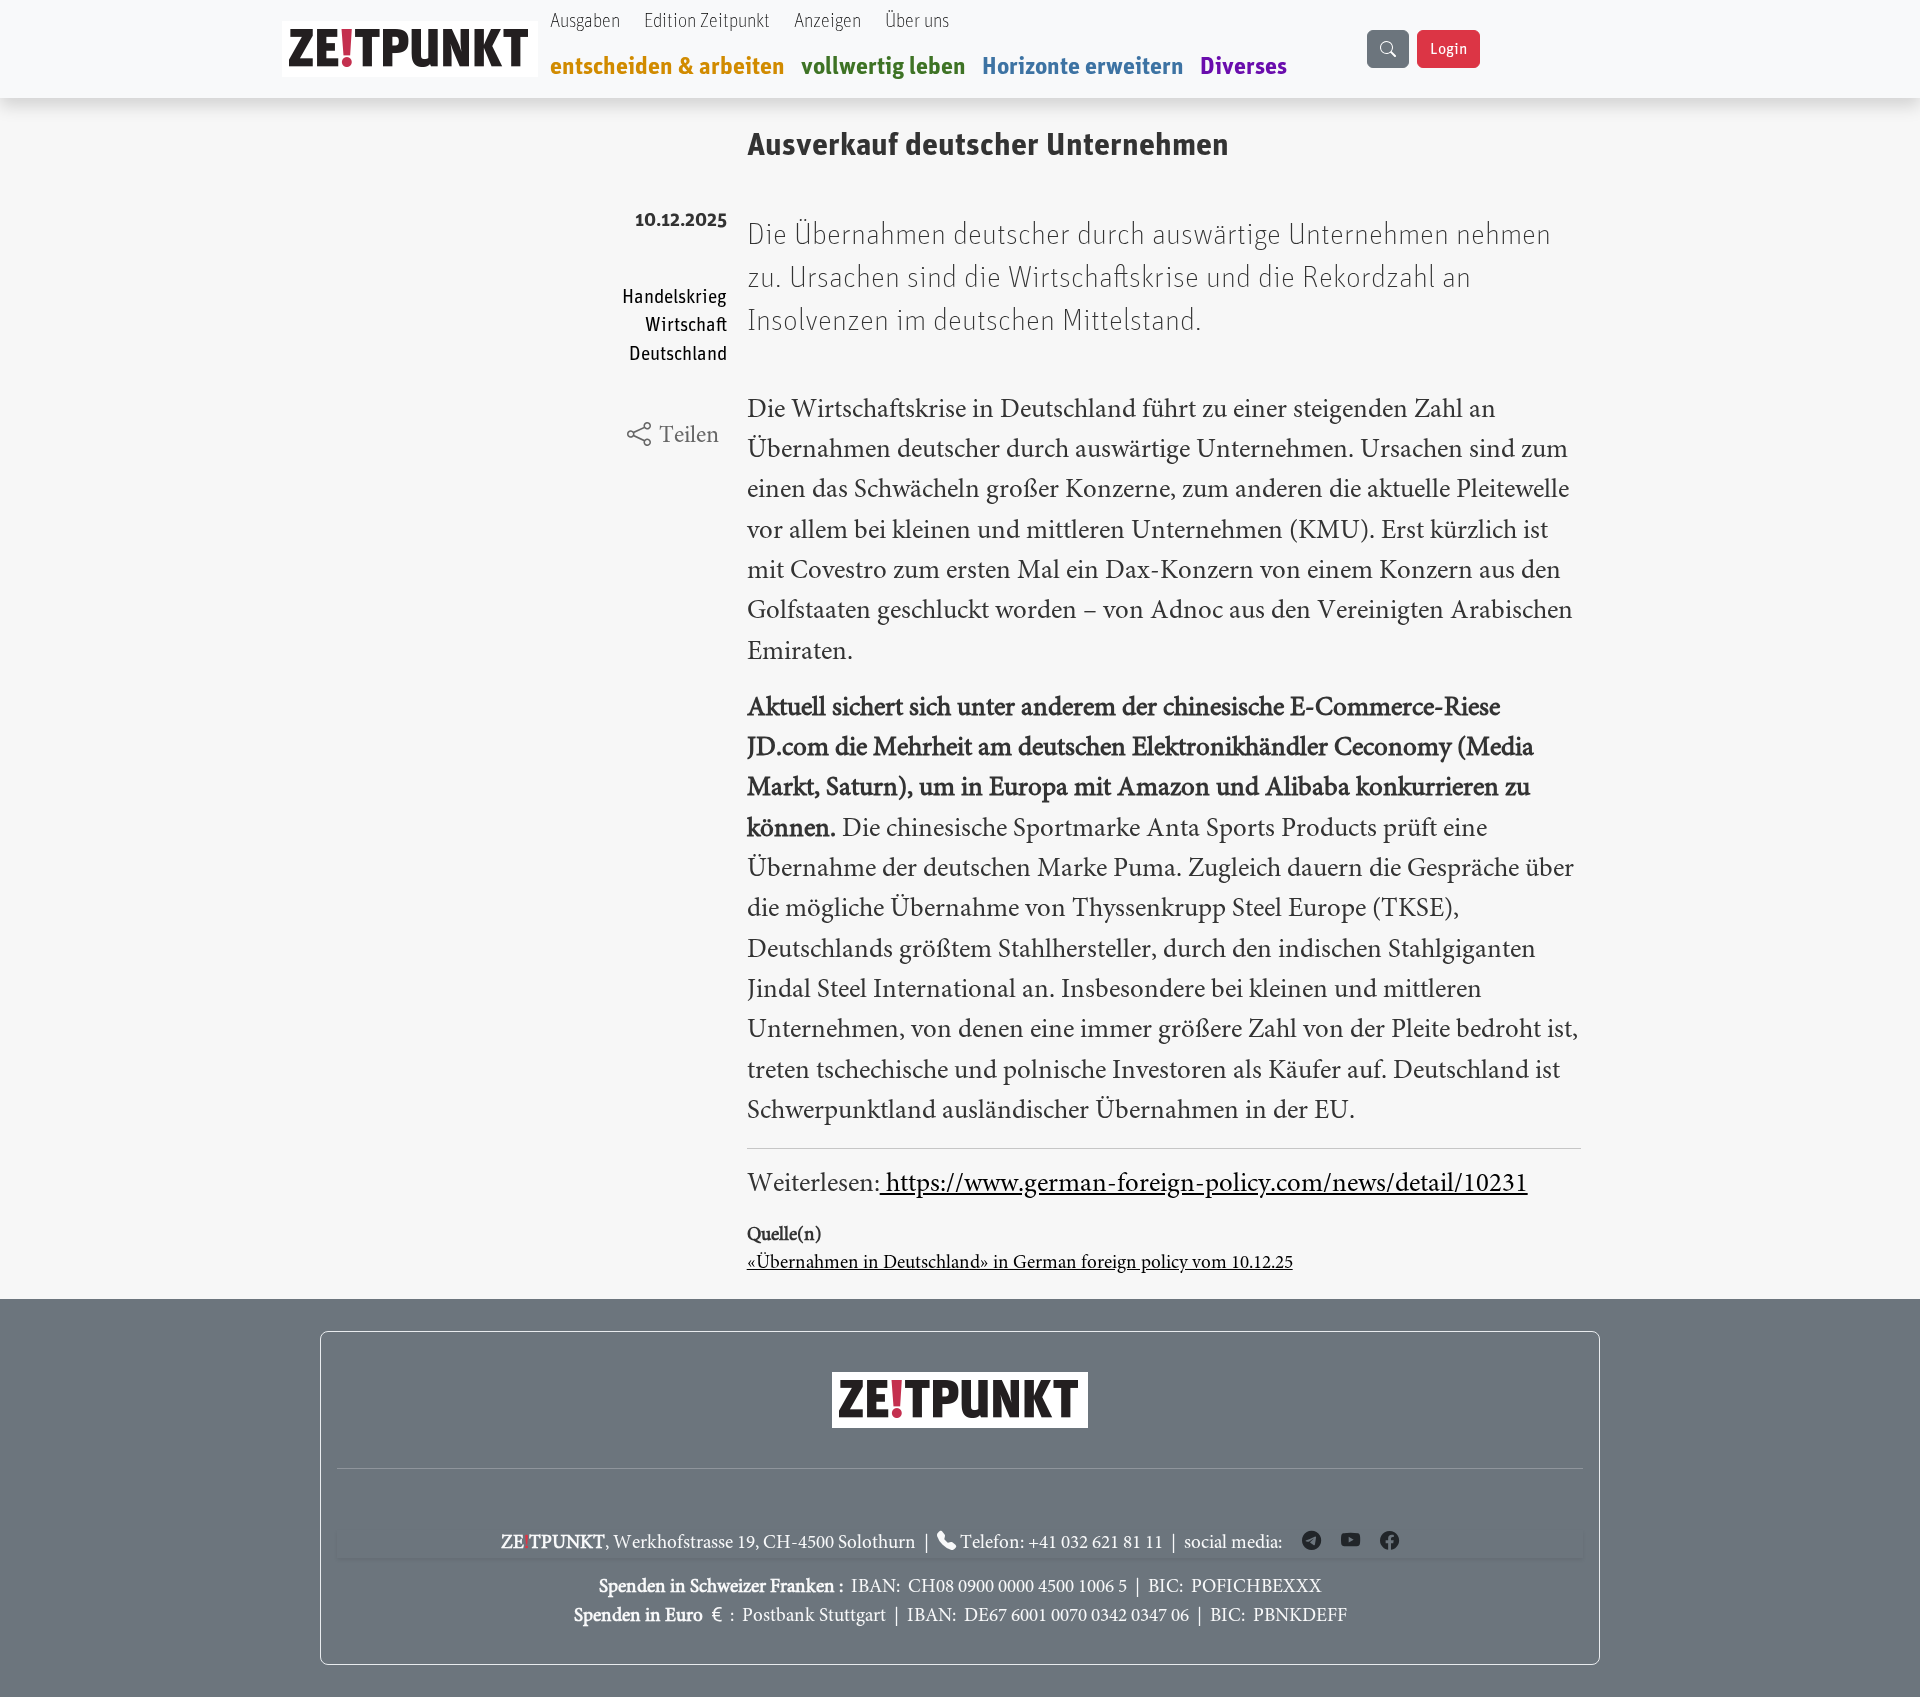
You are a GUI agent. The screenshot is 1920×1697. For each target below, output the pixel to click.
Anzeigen (827, 21)
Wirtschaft (686, 325)
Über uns (917, 21)
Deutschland (678, 354)
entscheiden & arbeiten (667, 67)
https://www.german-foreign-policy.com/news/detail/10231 (1204, 1184)
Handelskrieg (674, 297)
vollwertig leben (883, 67)
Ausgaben (585, 21)
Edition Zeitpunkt (707, 21)
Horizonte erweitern (1083, 67)
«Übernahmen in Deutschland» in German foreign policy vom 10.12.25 (1020, 1263)
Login (1448, 49)
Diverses (1243, 67)
